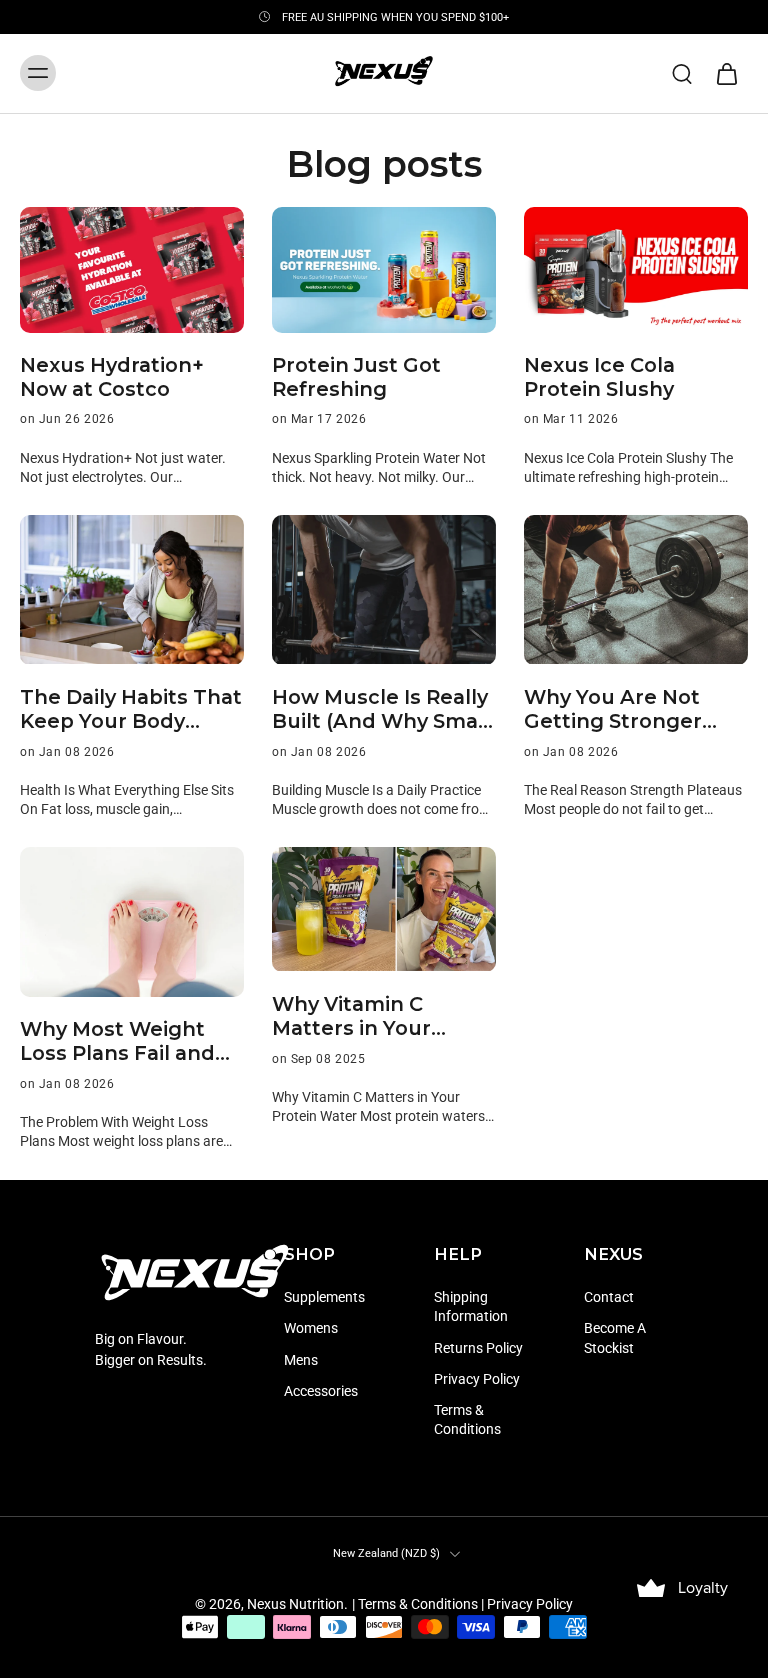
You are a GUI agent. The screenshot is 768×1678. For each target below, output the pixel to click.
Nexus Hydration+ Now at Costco (112, 377)
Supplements (324, 1297)
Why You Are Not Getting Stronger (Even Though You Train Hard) (619, 709)
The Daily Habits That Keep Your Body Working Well (131, 709)
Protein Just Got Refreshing (356, 377)
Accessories (321, 1390)
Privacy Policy (477, 1378)
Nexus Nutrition (295, 1604)
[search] (682, 73)
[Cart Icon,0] (726, 73)
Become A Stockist (615, 1337)
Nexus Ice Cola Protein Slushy (599, 377)
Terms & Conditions (467, 1419)
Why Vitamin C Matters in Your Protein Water (351, 1016)
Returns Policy (478, 1347)
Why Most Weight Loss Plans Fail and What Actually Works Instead (129, 1041)
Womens (311, 1328)
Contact (609, 1297)
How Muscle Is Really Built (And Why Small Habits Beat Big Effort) (381, 709)
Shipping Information (471, 1306)
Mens (301, 1359)
